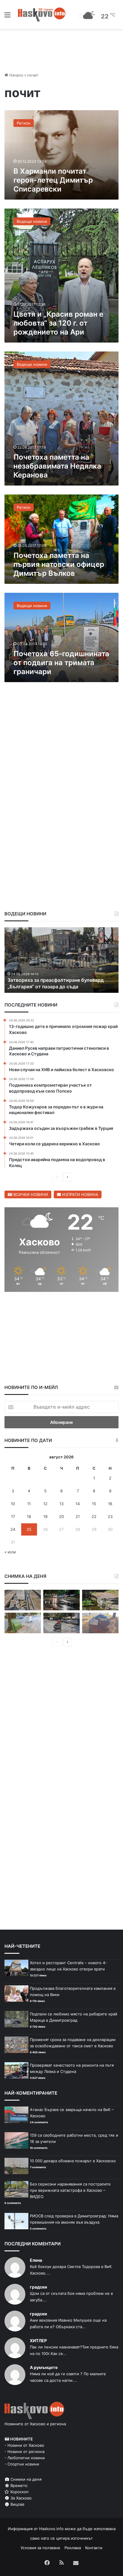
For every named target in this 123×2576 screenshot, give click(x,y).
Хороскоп (19, 2492)
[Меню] (7, 17)
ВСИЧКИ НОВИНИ (30, 1194)
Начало (16, 75)
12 (45, 1504)
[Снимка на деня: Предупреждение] (100, 1623)
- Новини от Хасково (24, 2445)
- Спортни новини (22, 2464)
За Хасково (20, 2498)
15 (94, 1504)
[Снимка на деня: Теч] (61, 1600)
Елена (36, 2260)
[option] (61, 960)
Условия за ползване (40, 2548)
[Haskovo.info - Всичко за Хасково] (42, 14)
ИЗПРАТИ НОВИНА (80, 1194)
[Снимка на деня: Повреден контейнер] (23, 1623)
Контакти (94, 2548)
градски (39, 2287)
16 (110, 1504)
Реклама (73, 2548)
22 (94, 1516)
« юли (10, 1552)
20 (61, 1516)
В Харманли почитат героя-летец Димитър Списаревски (53, 180)
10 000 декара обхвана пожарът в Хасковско (73, 2161)
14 (78, 1504)
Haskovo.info (51, 2529)
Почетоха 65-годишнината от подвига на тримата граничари (61, 663)
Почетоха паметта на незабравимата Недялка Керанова (57, 466)
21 (78, 1516)
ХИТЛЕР (38, 2341)
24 (13, 1529)
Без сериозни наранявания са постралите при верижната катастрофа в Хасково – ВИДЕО (70, 2190)
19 (45, 1516)
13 (61, 1504)
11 (29, 1504)
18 (29, 1516)
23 (110, 1516)
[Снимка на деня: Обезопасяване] (61, 1623)
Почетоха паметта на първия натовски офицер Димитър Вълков (59, 564)
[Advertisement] (61, 752)
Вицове (17, 2504)
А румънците (44, 2367)
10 (13, 1504)
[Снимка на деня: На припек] (100, 1600)
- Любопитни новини (25, 2458)
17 (13, 1516)
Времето (18, 2485)
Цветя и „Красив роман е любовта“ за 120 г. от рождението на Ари (58, 323)
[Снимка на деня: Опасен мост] (23, 1600)
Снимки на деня (25, 2479)
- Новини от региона (24, 2451)
